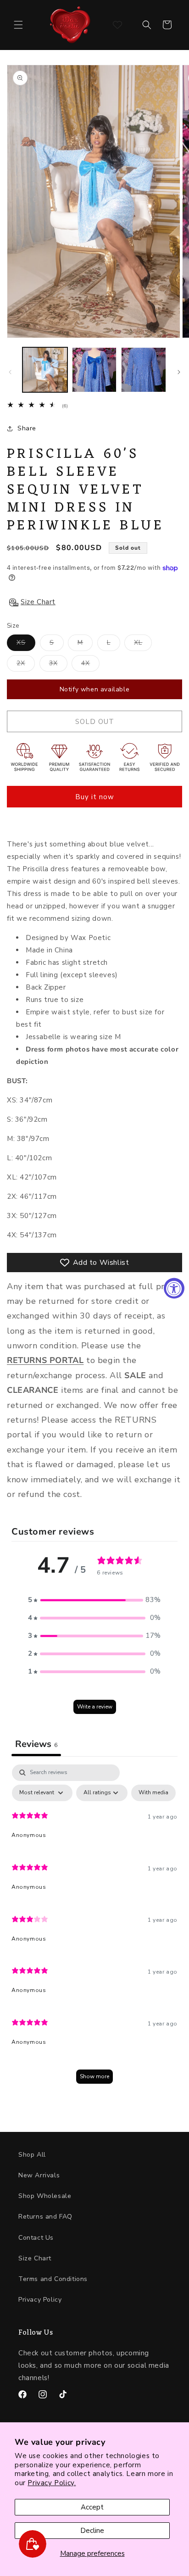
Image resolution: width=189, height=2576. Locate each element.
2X (26, 665)
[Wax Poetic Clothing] (70, 25)
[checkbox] (153, 1793)
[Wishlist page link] (117, 25)
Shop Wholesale (45, 2196)
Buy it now (95, 797)
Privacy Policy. (52, 2483)
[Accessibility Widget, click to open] (174, 1288)
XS (26, 644)
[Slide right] (179, 372)
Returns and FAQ (45, 2217)
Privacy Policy (40, 2300)
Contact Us (36, 2238)
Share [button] (27, 428)
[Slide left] (10, 372)
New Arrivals (39, 2175)
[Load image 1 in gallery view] (45, 370)
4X (90, 665)
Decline (92, 2531)
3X (58, 665)
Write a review (95, 1707)
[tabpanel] (94, 1928)
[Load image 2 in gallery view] (94, 370)
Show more (94, 2076)
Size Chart (35, 2258)
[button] (18, 25)
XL (143, 644)
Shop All (32, 2155)
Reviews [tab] (36, 1744)
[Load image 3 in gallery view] (144, 370)
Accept (92, 2507)
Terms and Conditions (53, 2279)
